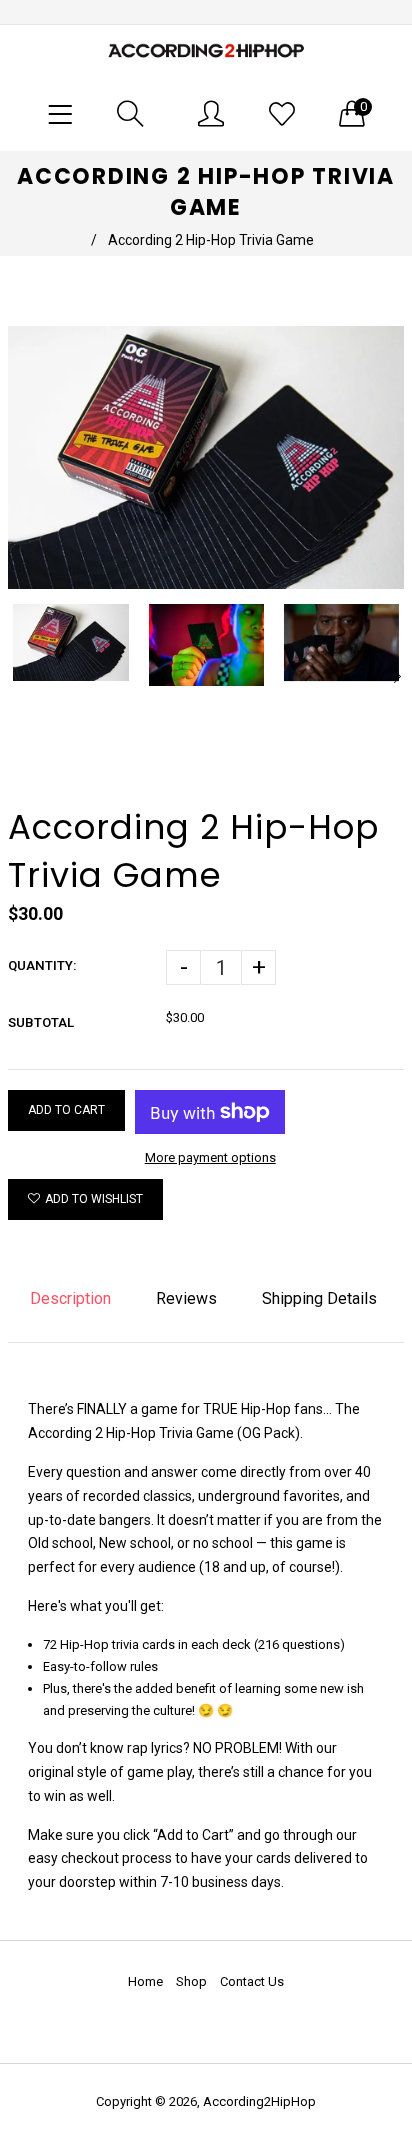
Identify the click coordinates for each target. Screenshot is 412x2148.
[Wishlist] (282, 114)
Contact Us (252, 1981)
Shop (191, 1981)
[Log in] (211, 114)
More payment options (210, 1157)
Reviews (186, 1298)
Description (70, 1298)
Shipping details (319, 1298)
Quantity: (42, 965)
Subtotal (41, 1022)
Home (145, 1981)
